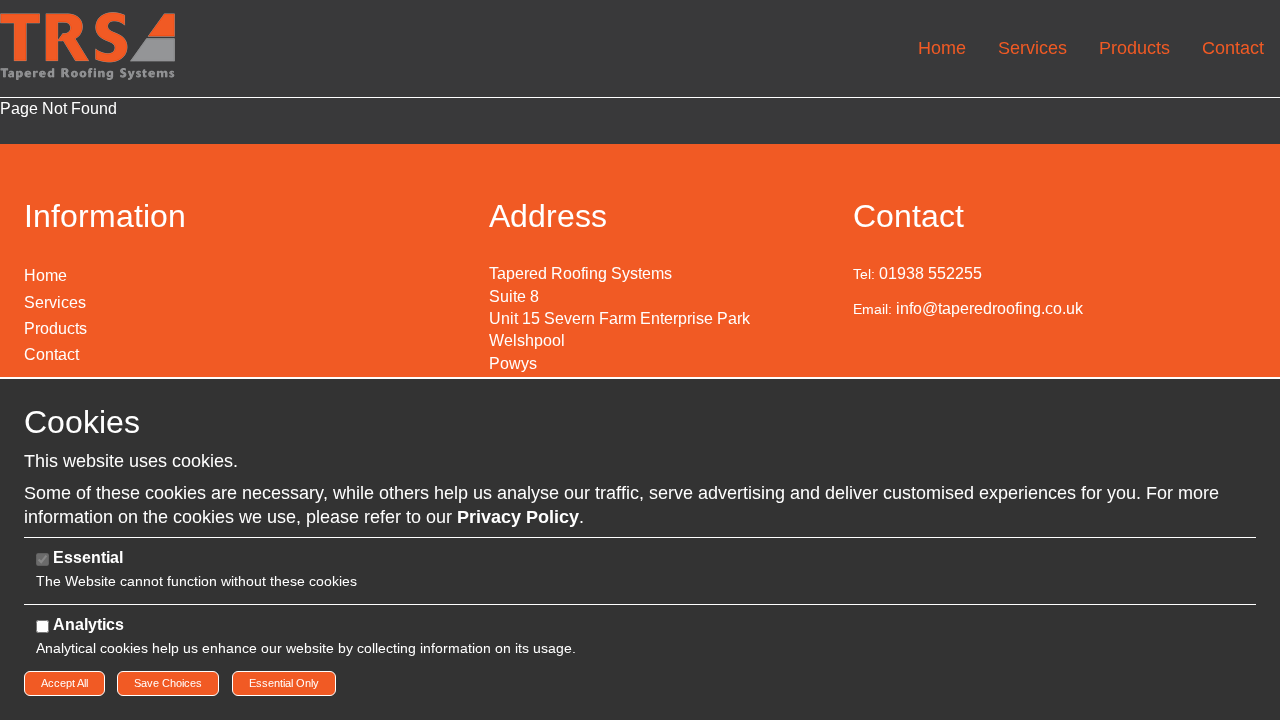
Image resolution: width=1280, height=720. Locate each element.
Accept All (64, 683)
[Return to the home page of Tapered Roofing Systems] (87, 44)
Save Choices (168, 683)
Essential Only (284, 683)
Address (548, 216)
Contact (908, 216)
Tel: (864, 274)
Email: (872, 309)
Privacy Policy (518, 517)
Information (105, 216)
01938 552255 (930, 273)
